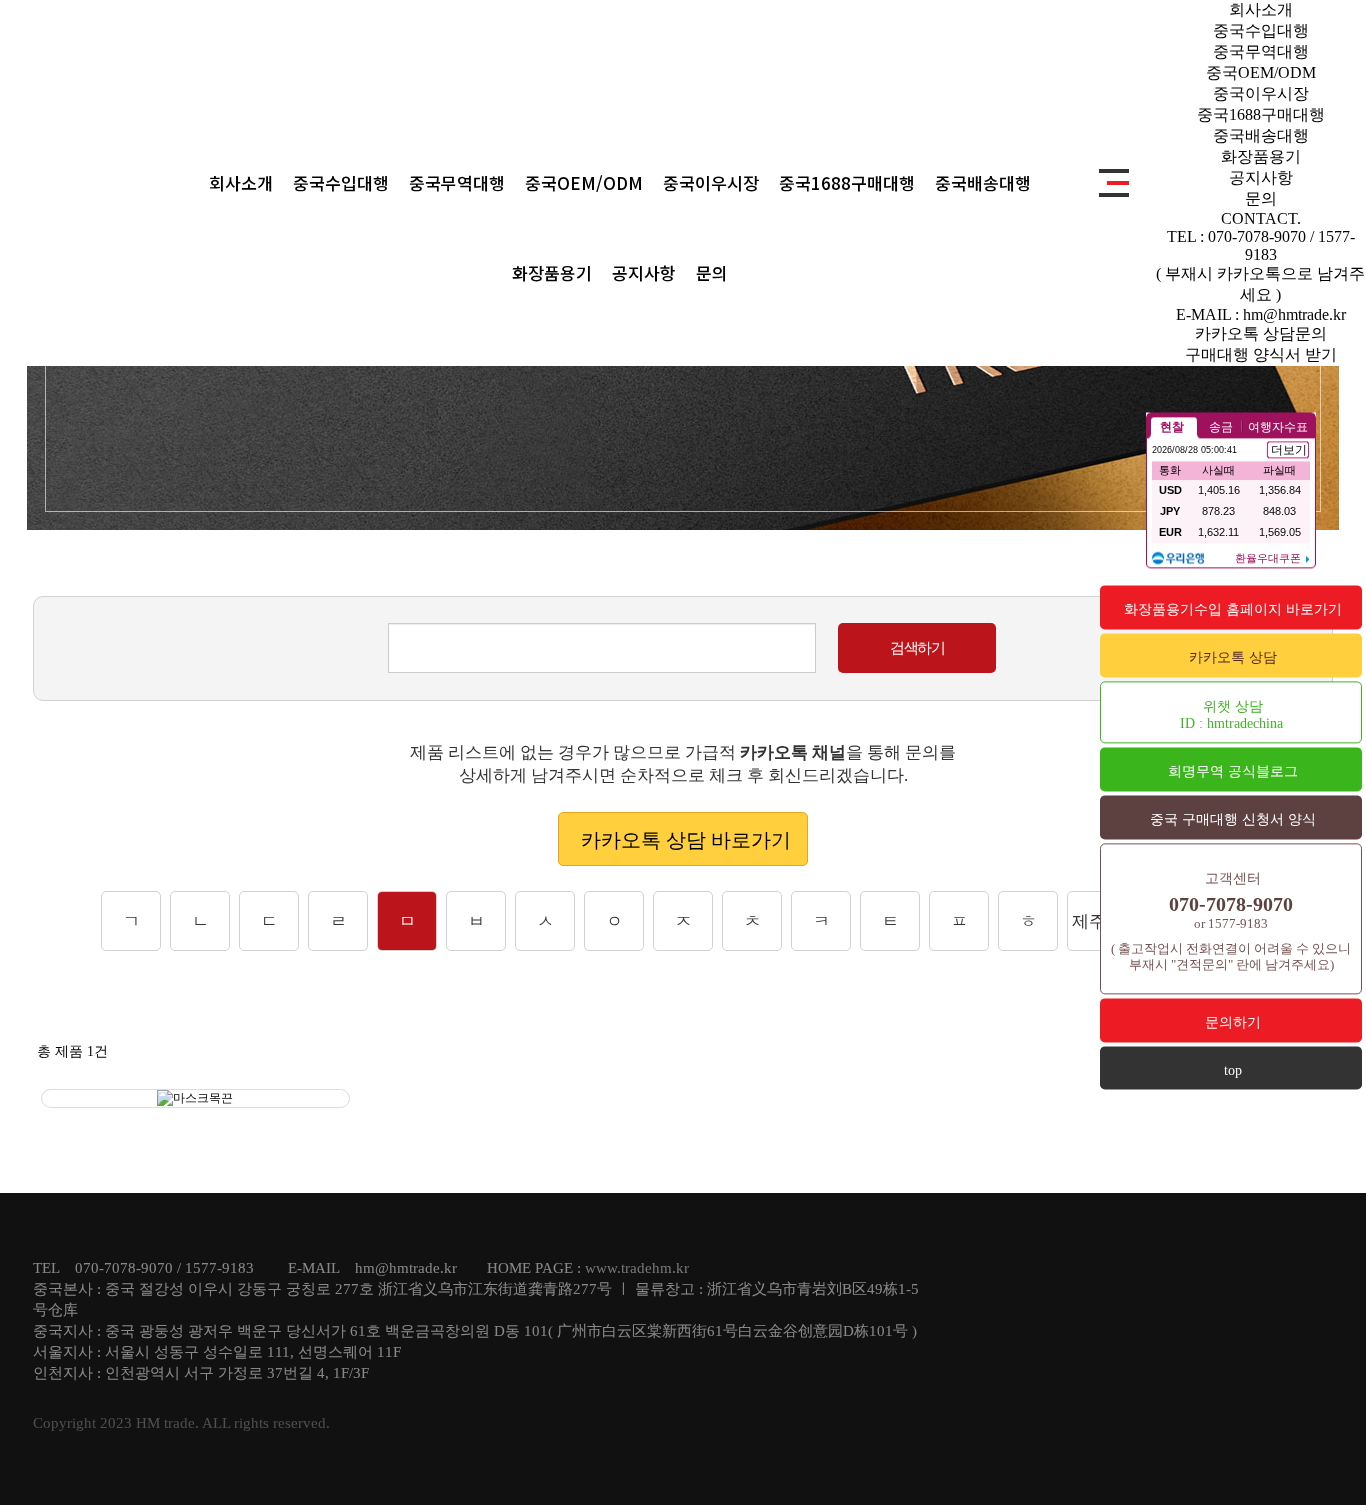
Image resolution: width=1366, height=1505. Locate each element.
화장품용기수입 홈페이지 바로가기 (1233, 609)
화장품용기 (552, 272)
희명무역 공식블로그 (1233, 771)
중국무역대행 (457, 182)
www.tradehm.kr (637, 1268)
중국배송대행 (983, 182)
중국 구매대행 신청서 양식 (1233, 819)
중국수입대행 (341, 182)
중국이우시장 (711, 182)
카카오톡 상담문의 (1261, 333)
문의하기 (1233, 1022)
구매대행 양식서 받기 (1261, 354)
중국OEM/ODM (584, 182)
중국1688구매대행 (847, 182)
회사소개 (241, 182)
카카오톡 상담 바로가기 (686, 840)
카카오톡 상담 (1233, 657)
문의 (712, 272)
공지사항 (644, 272)
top (1233, 1070)
